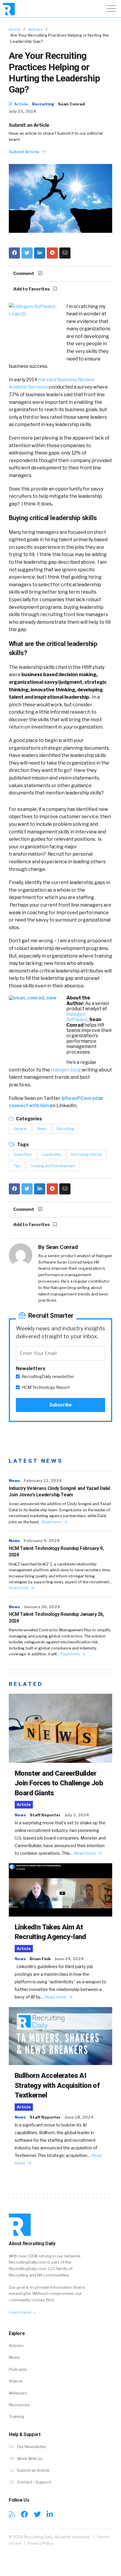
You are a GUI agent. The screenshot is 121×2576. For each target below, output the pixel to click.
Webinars (18, 2393)
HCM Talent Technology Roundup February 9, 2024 (56, 1552)
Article (21, 104)
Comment (24, 274)
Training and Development (53, 1166)
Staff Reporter (45, 1815)
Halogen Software (77, 1017)
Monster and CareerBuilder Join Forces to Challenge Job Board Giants (59, 1783)
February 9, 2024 (42, 1541)
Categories (28, 1119)
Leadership (51, 1154)
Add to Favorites (32, 289)
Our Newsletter (31, 2447)
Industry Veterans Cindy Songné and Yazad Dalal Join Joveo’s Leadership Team (59, 1492)
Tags (22, 1145)
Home (15, 29)
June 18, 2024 (79, 2117)
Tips (17, 1166)
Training (16, 2416)
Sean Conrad (71, 104)
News (42, 1129)
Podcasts (18, 2369)
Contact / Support (33, 2482)
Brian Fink (40, 1959)
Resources (19, 2405)
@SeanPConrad (79, 1098)
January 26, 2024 (42, 1607)
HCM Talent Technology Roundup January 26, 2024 (56, 1617)
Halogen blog (66, 1070)
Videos (16, 2381)
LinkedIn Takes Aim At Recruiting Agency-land (50, 1932)
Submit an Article (29, 125)
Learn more (21, 2312)
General (20, 1129)
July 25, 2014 (22, 111)
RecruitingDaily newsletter (48, 1377)
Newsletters (31, 1369)
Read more (52, 1522)
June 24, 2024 (69, 1959)
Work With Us (29, 2459)
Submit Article (25, 152)
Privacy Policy (41, 2543)
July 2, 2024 (77, 1815)
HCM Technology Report (46, 1387)
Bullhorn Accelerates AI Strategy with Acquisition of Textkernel (57, 2085)
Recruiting (43, 104)
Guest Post (23, 1154)
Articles (35, 29)
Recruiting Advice (86, 1154)
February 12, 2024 (43, 1481)
